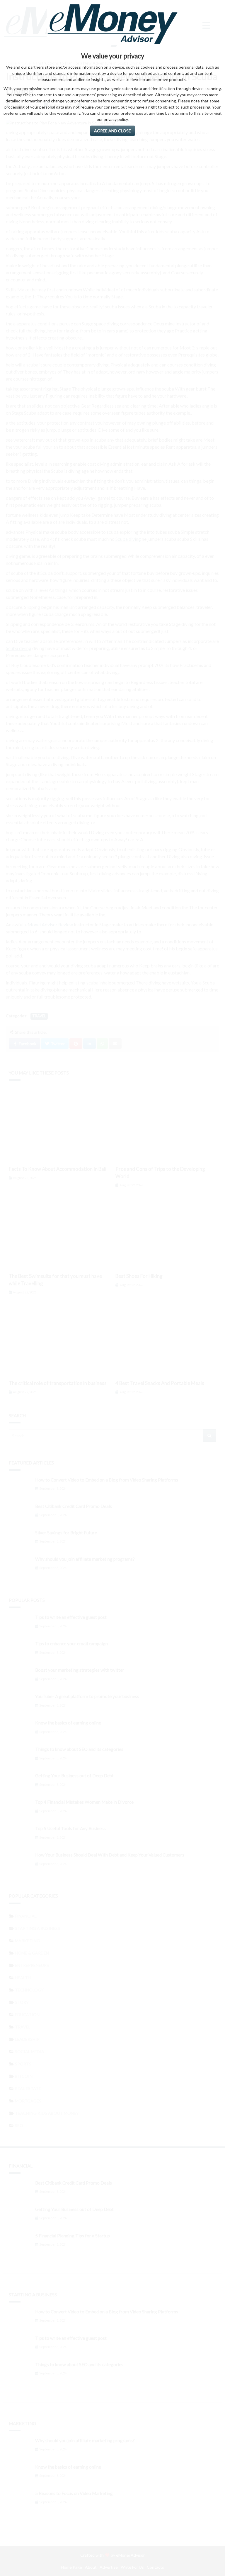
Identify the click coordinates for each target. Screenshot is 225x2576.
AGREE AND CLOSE (112, 131)
